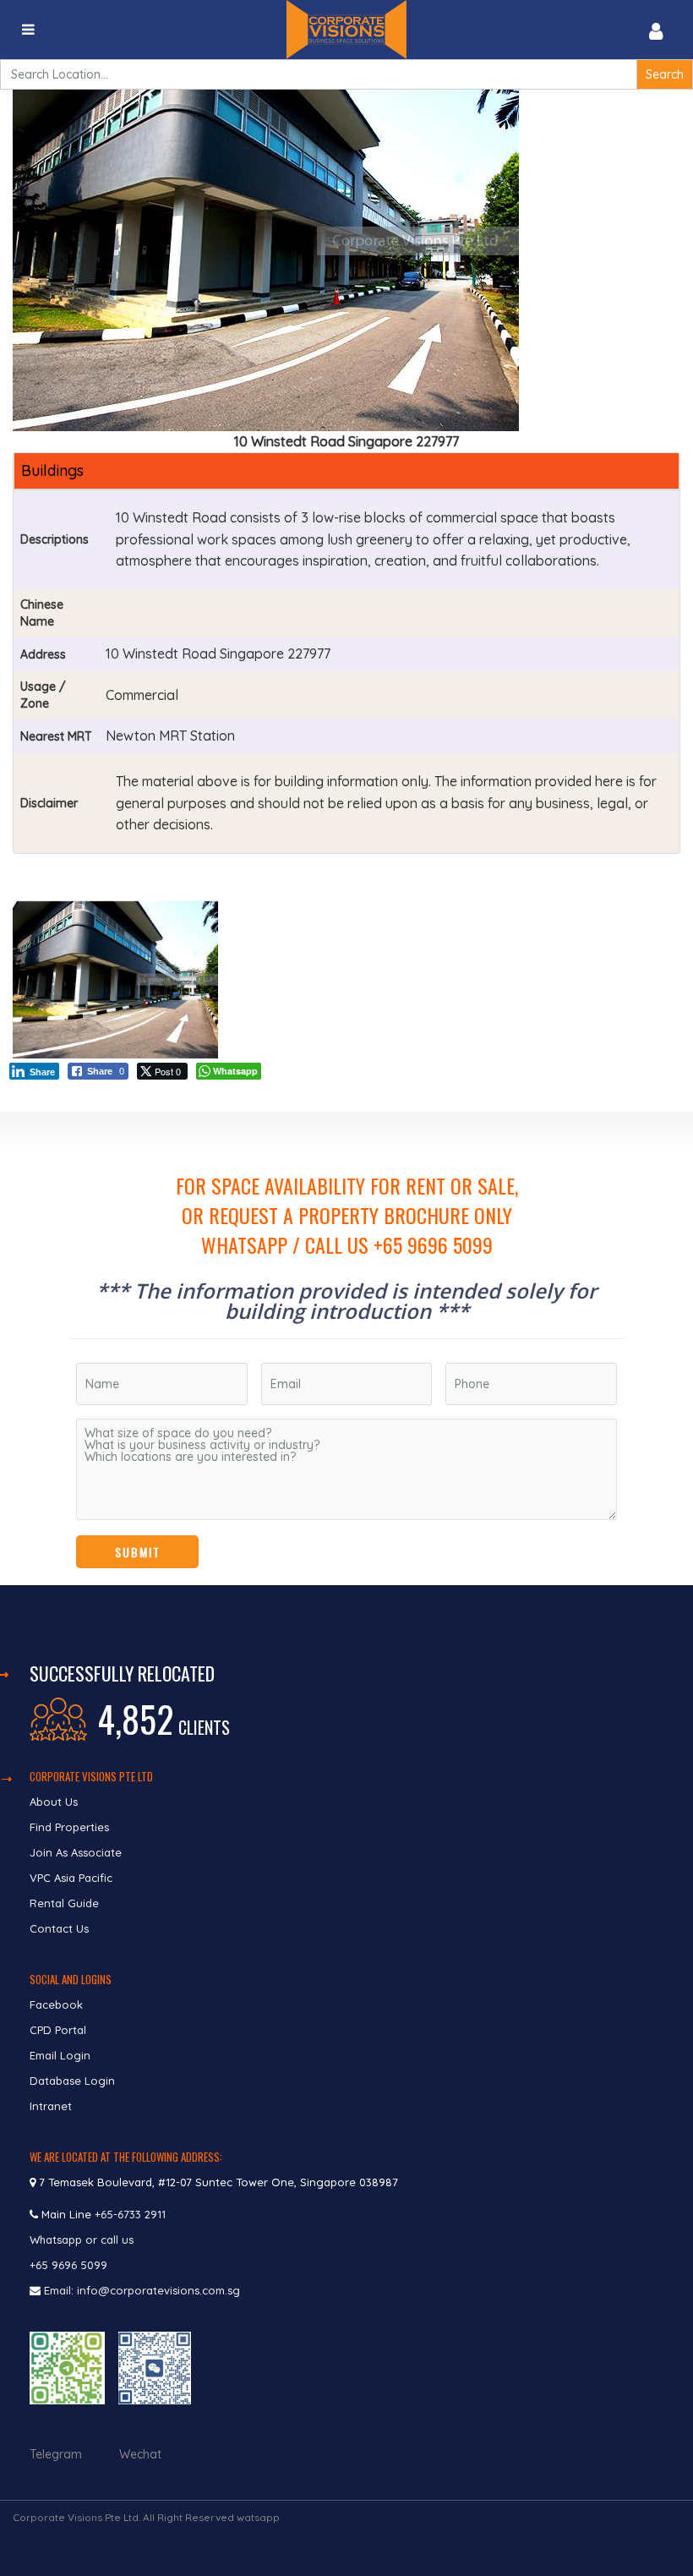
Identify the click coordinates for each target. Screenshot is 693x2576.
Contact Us (61, 1928)
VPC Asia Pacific (71, 1878)
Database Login (72, 2081)
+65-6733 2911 (130, 2214)
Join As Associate (76, 1852)
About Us (54, 1802)
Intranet (51, 2106)
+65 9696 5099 (68, 2265)
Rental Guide (64, 1903)
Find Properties (69, 1827)
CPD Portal (58, 2030)
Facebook (56, 2004)
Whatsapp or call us (83, 2240)
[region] (346, 1348)
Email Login (60, 2055)
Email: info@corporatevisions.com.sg (142, 2290)
